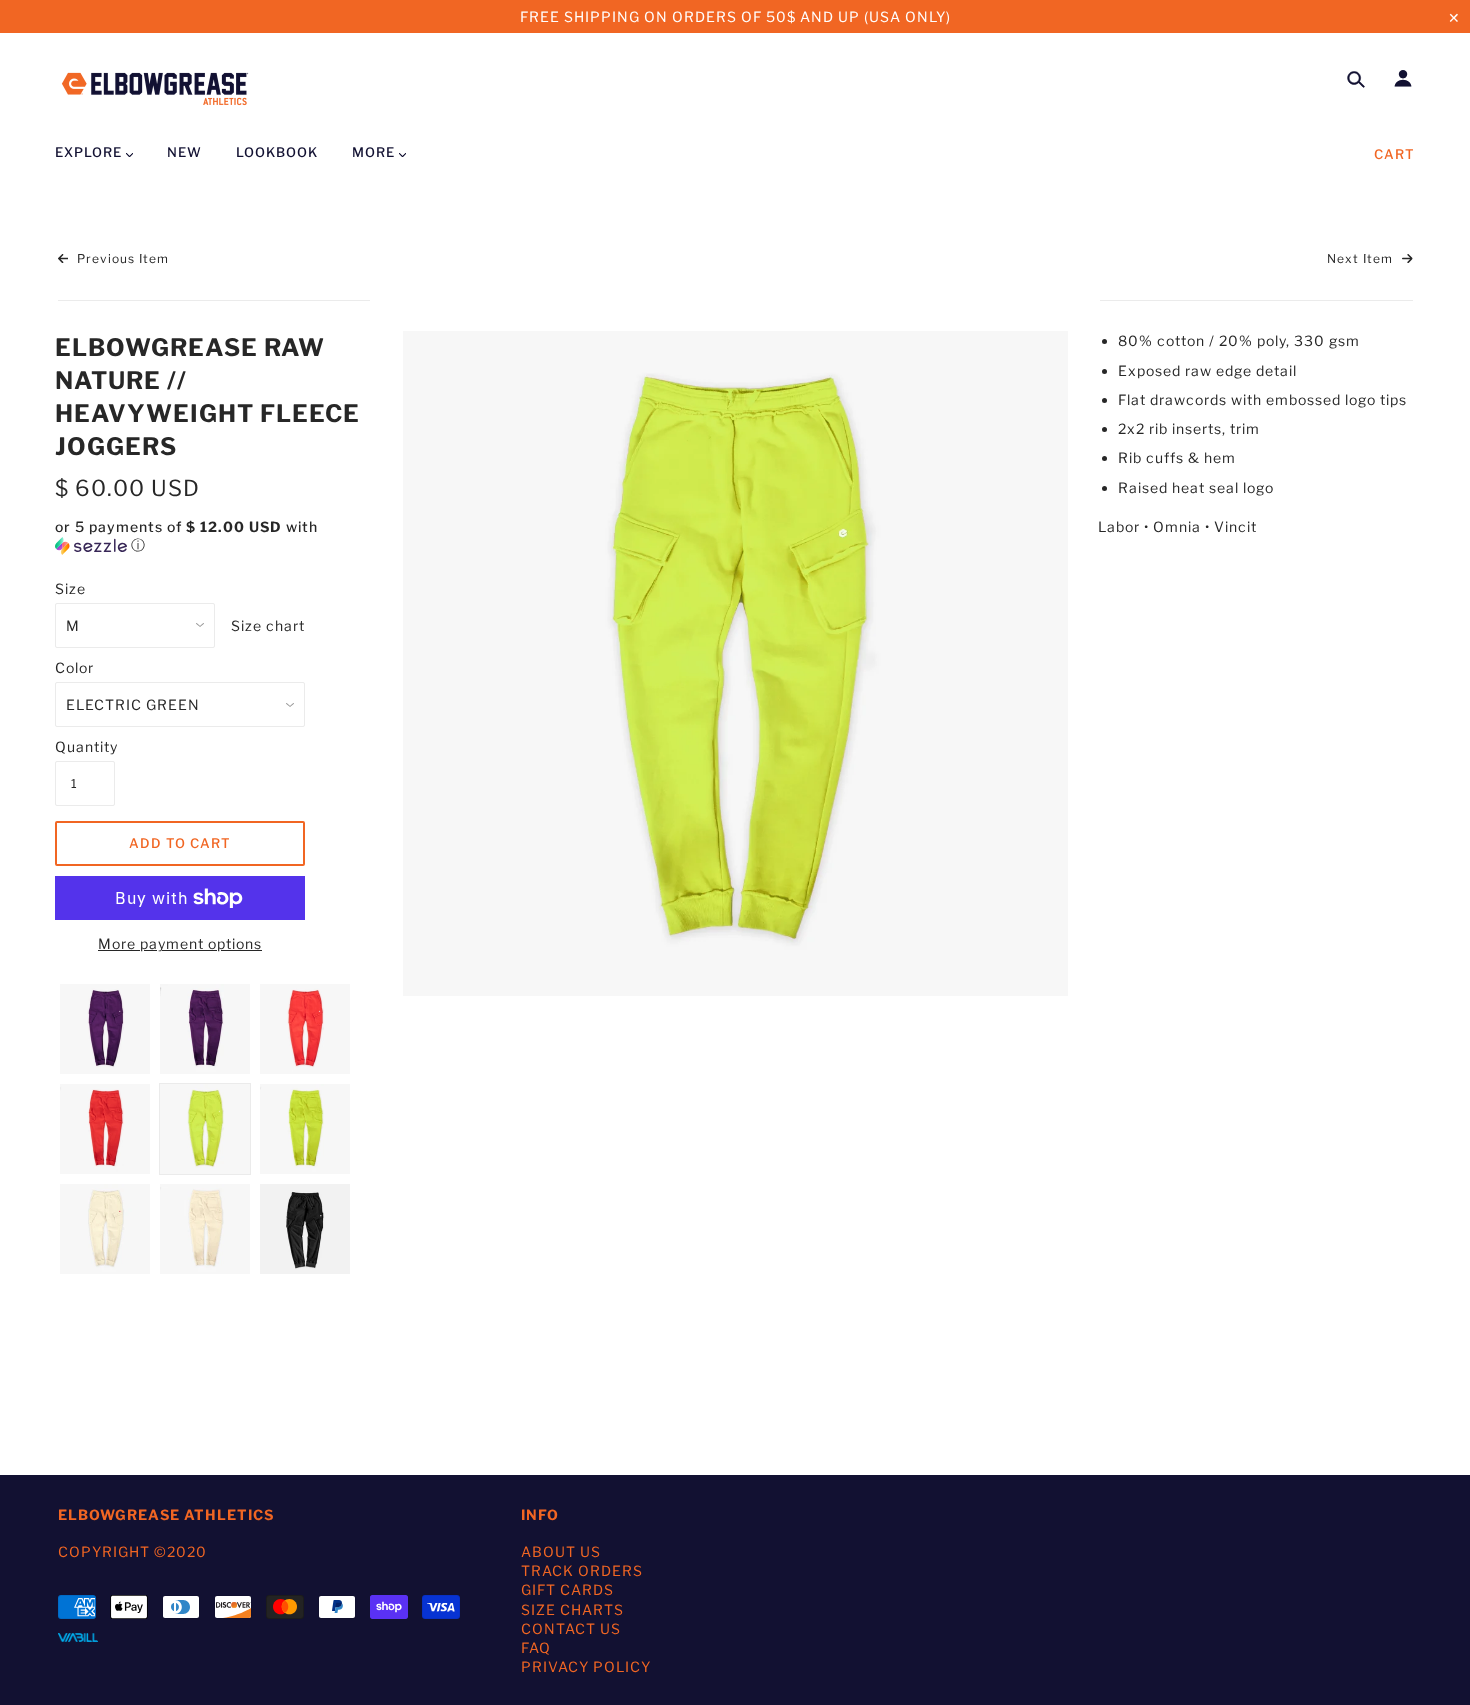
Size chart (268, 625)
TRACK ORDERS (582, 1570)
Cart (1394, 154)
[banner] (155, 85)
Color (74, 667)
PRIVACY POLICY (586, 1666)
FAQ (536, 1647)
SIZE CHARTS (572, 1609)
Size (70, 588)
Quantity (85, 746)
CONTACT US (571, 1628)
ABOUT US (561, 1551)
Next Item (1362, 258)
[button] (214, 536)
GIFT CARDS (567, 1589)
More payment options (180, 943)
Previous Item (121, 258)
